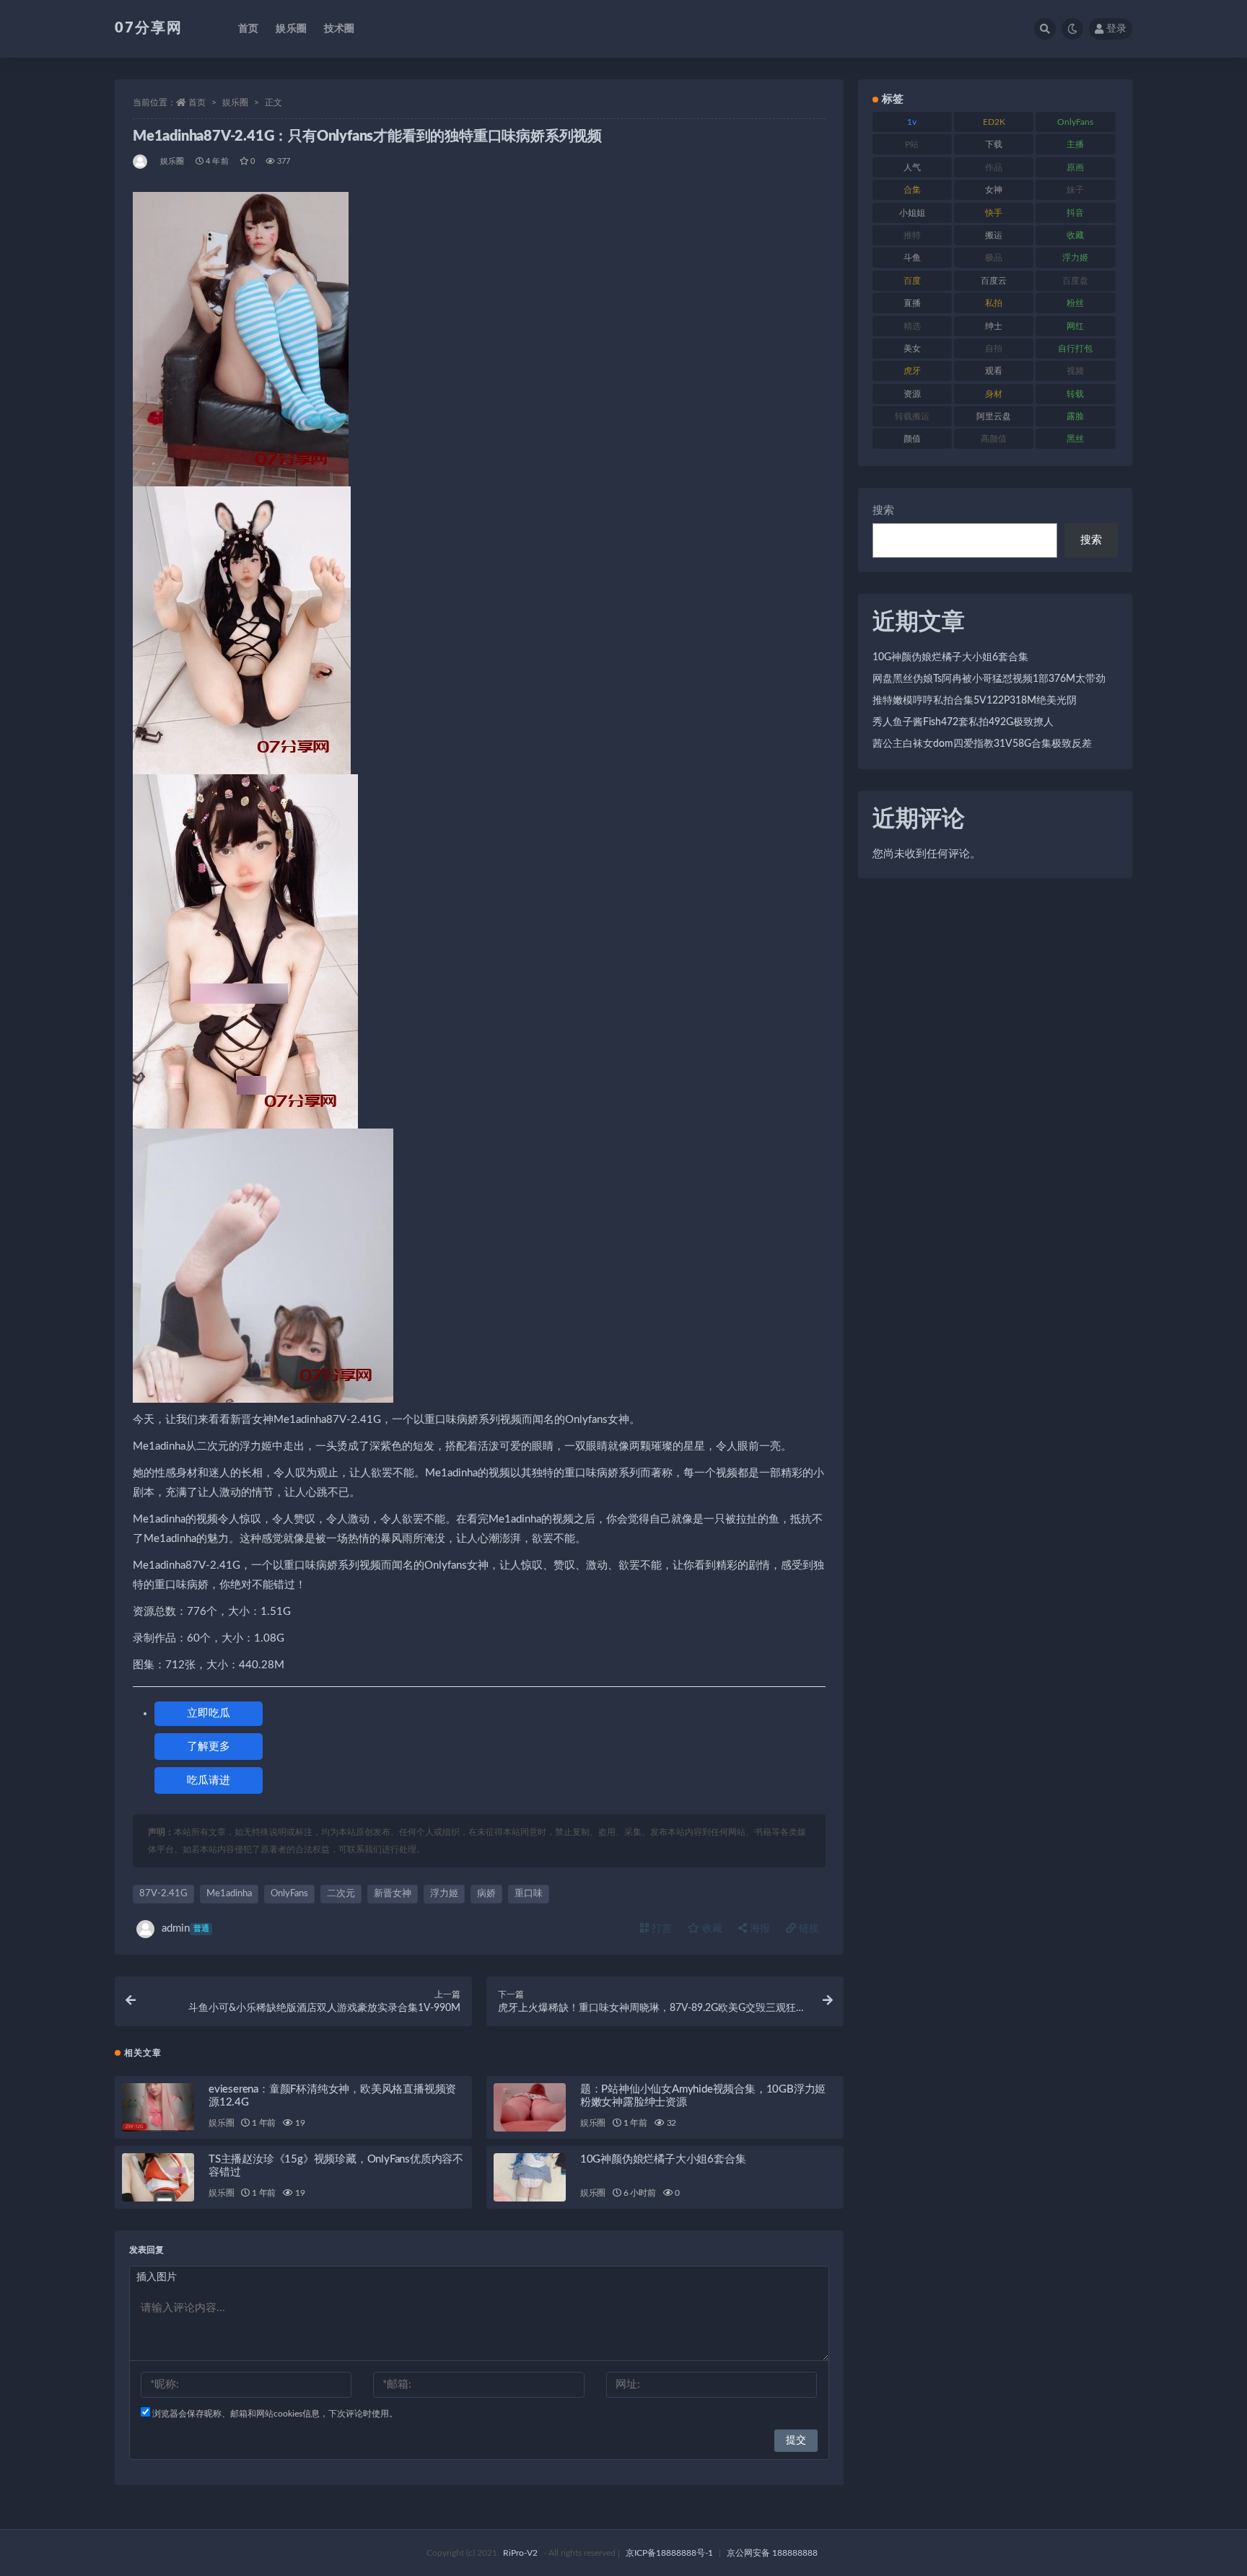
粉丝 (1075, 303)
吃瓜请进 (209, 1780)
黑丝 (1075, 439)
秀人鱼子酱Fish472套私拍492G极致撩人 (963, 722)
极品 (994, 258)
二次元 (341, 1894)
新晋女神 (393, 1894)
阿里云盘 (994, 416)
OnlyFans (289, 1894)
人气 (912, 167)
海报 (758, 1929)
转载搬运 (912, 416)
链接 (808, 1929)
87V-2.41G (163, 1894)
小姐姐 (912, 213)
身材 (994, 394)
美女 (912, 349)
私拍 (994, 303)
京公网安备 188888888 (772, 2553)
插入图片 (157, 2277)
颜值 (912, 439)
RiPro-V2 (520, 2553)
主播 (1075, 144)
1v (912, 122)
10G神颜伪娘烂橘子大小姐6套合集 (663, 2159)
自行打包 (1075, 349)
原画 (1075, 167)
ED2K (994, 122)
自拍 (994, 349)
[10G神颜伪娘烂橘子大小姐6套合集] (530, 2177)
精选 (912, 326)
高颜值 (994, 439)
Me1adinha (229, 1894)
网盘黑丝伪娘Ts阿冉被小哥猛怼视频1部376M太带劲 (989, 679)
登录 (1116, 29)
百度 (912, 281)
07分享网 (149, 28)
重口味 (529, 1894)
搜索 (883, 511)
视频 (1075, 371)
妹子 (1075, 190)
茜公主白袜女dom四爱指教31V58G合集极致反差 (982, 744)
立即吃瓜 (209, 1713)
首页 (248, 29)
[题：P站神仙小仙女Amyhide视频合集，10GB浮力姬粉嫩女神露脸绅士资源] (530, 2107)
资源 (912, 394)
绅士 (994, 326)
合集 (912, 190)
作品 (994, 167)
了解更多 (209, 1747)
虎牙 (912, 371)
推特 (912, 235)
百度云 (994, 281)
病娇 (486, 1894)
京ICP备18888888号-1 (669, 2553)
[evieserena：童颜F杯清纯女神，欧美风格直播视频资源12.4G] (158, 2107)
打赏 (660, 1929)
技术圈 (340, 29)
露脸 (1075, 416)
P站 (912, 144)
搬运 (994, 235)
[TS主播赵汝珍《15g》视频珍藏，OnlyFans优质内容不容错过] (158, 2177)
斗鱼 (912, 258)
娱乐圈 (291, 29)
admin (185, 1928)
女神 (994, 190)
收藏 (711, 1929)
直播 (912, 303)
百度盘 (1075, 281)
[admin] (141, 162)
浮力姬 (444, 1894)
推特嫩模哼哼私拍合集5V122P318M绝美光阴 (975, 701)
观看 (994, 371)
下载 (994, 144)
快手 (994, 213)
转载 (1075, 394)
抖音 (1075, 213)
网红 (1075, 326)
